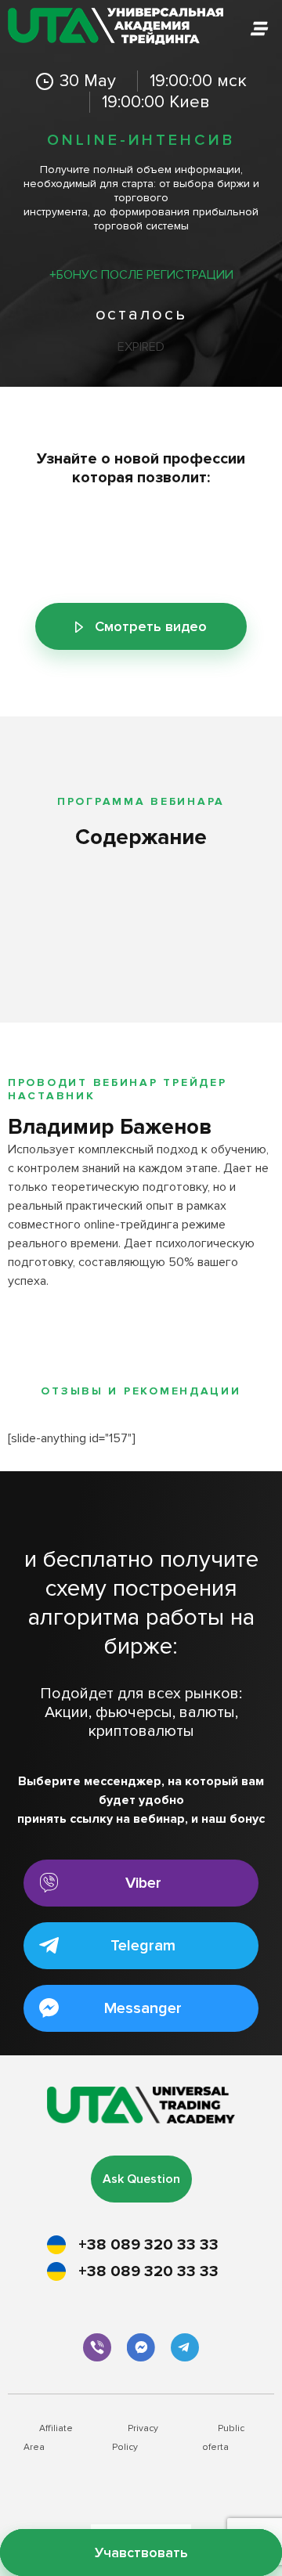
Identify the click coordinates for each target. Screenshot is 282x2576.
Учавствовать (141, 2553)
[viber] (97, 2347)
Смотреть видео (151, 626)
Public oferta (223, 2438)
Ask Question (141, 2179)
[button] (141, 1883)
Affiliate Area (48, 2438)
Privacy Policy (135, 2438)
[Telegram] (185, 2347)
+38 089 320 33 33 (148, 2245)
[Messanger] (141, 2347)
